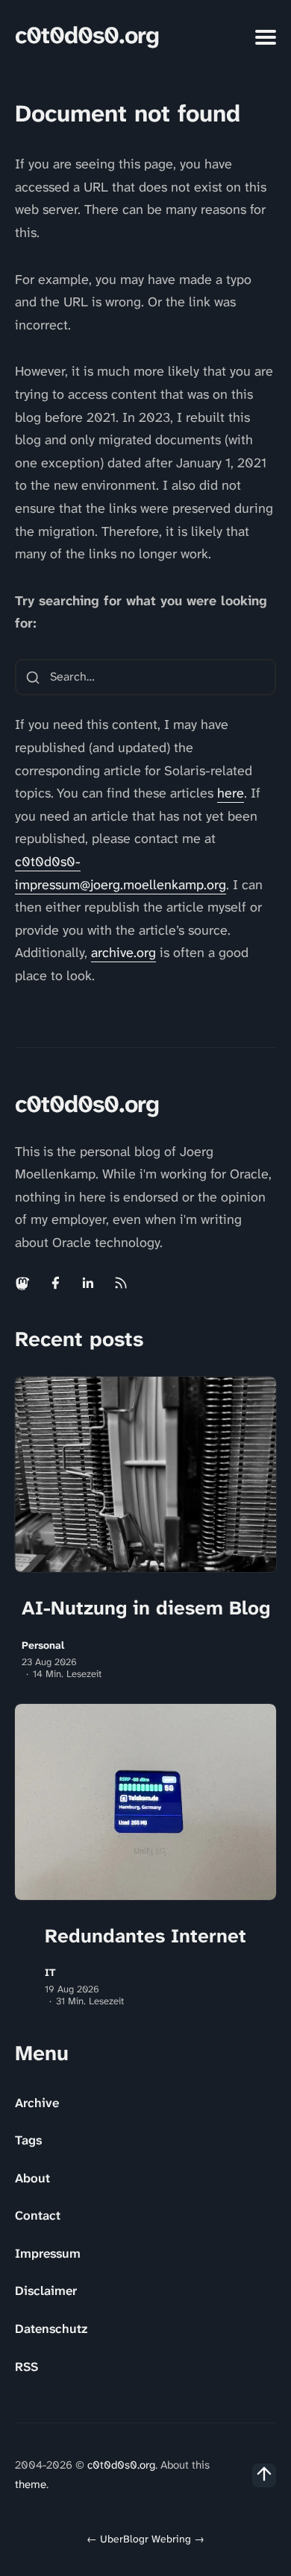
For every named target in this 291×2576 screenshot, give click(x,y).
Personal (43, 1645)
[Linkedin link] (88, 1283)
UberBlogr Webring (145, 2539)
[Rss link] (121, 1283)
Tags (28, 2140)
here (231, 793)
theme (31, 2484)
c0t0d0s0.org (87, 35)
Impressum (48, 2253)
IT (50, 1973)
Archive (37, 2103)
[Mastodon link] (24, 1283)
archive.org (123, 953)
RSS (26, 2367)
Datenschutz (51, 2329)
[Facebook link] (55, 1283)
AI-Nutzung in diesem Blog (146, 1608)
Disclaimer (46, 2291)
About (32, 2178)
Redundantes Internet (145, 1936)
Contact (38, 2215)
